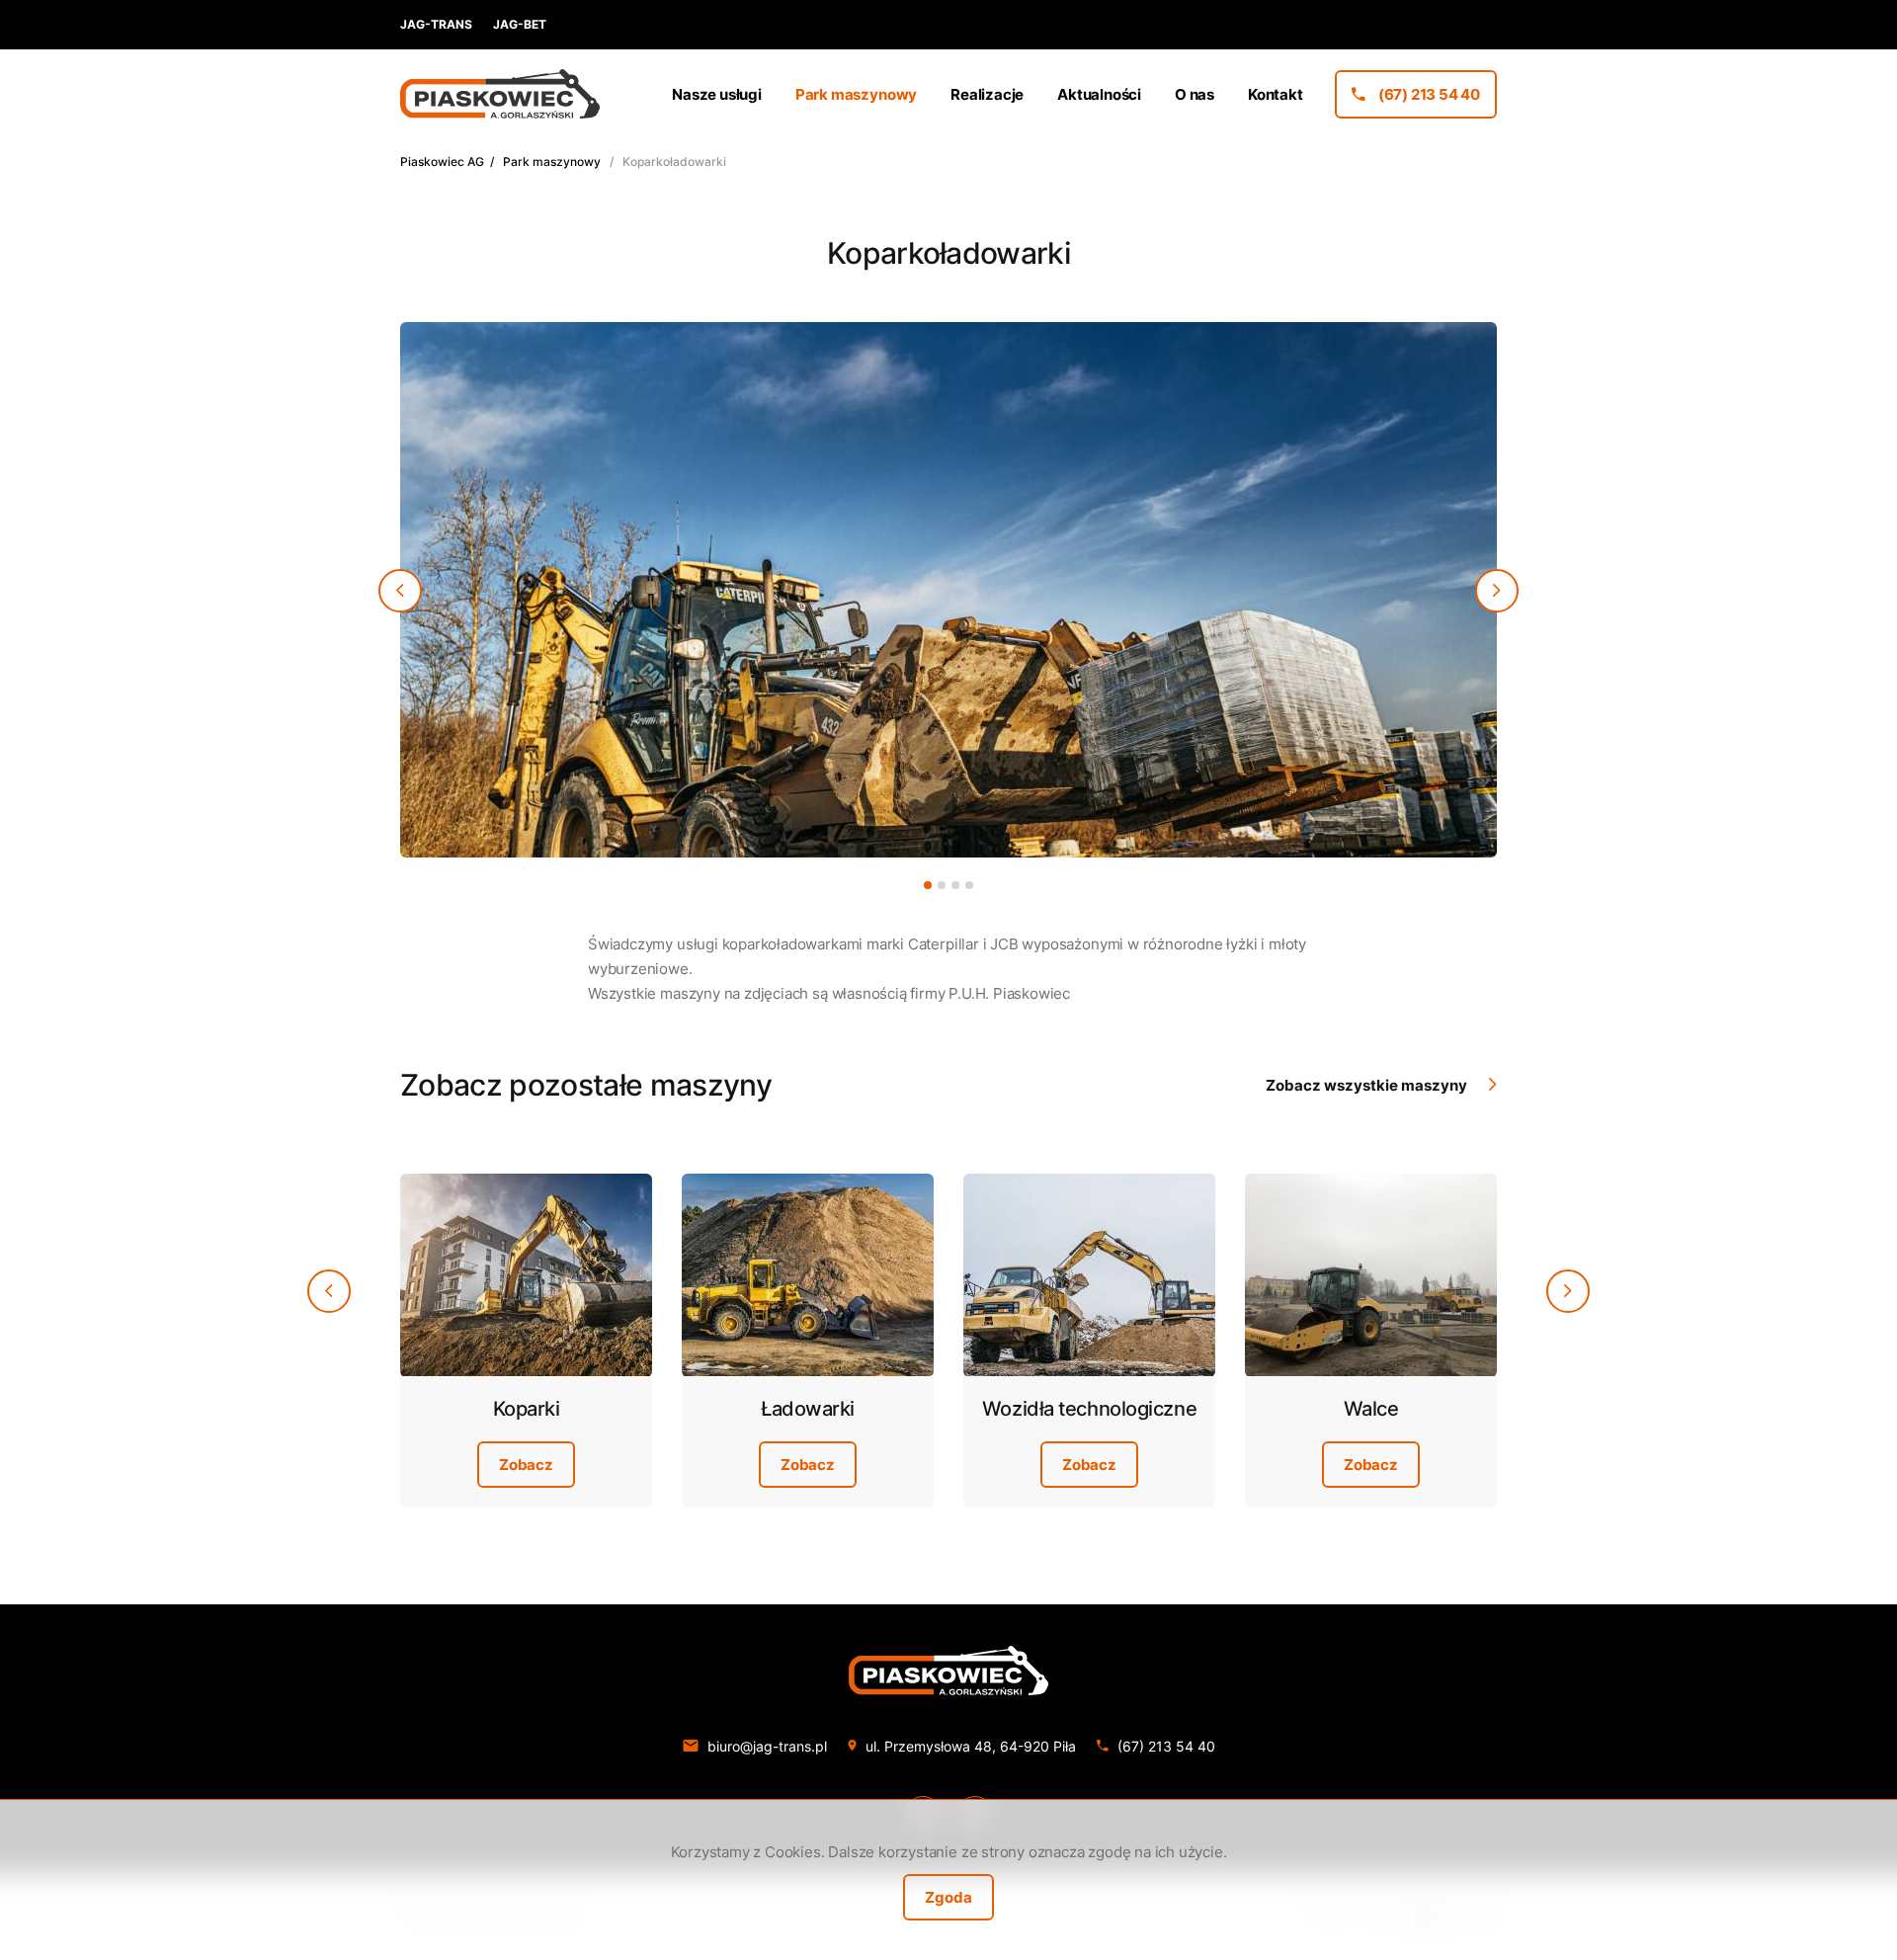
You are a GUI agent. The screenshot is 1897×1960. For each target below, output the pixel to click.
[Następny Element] (1497, 591)
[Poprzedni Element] (400, 591)
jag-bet (520, 24)
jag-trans (436, 24)
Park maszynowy (552, 162)
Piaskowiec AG (442, 162)
